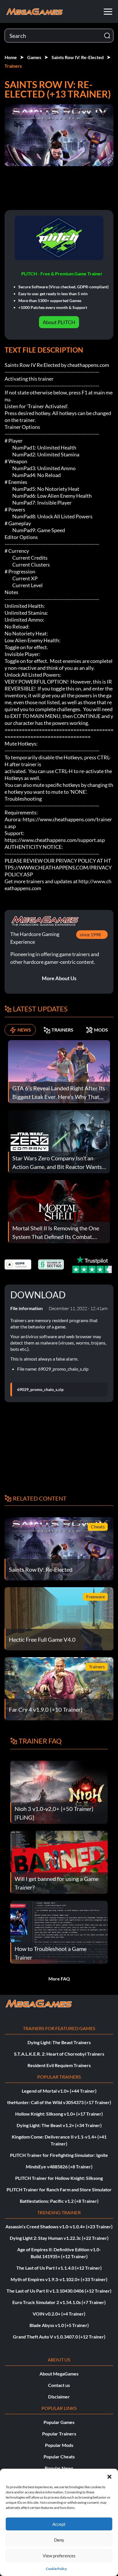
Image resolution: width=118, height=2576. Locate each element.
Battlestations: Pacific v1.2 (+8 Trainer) (59, 2201)
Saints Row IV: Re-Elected (78, 57)
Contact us (59, 2385)
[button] (109, 2476)
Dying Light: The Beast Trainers (59, 2042)
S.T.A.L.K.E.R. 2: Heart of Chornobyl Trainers (59, 2054)
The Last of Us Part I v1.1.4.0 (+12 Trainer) (59, 2268)
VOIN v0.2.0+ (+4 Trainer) (59, 2314)
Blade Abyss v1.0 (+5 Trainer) (59, 2325)
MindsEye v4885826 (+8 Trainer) (59, 2167)
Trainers (13, 66)
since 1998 (90, 934)
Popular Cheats (59, 2457)
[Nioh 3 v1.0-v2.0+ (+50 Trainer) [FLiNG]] (59, 1792)
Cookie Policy (56, 2569)
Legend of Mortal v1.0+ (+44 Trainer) (59, 2091)
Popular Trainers (59, 2434)
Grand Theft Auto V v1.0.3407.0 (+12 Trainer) (59, 2337)
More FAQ (59, 1979)
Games (34, 57)
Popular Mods (59, 2445)
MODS (101, 1030)
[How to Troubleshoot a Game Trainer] (59, 1932)
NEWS (24, 1030)
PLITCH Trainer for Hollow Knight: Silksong (59, 2178)
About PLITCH (59, 322)
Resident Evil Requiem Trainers (59, 2065)
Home (11, 57)
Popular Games (59, 2422)
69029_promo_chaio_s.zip (40, 1390)
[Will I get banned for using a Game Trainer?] (59, 1862)
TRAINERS (62, 1030)
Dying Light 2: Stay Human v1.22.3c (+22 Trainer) (59, 2238)
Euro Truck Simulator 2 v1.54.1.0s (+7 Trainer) (59, 2302)
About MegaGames (59, 2374)
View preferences (59, 2556)
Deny (59, 2540)
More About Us (59, 978)
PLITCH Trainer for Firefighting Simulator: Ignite (59, 2155)
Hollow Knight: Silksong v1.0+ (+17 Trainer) (59, 2114)
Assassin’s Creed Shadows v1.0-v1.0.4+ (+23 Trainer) (59, 2226)
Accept (59, 2524)
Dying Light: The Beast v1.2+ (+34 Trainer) (59, 2125)
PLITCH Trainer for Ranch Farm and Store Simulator (59, 2189)
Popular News (59, 2468)
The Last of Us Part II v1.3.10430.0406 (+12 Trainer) (59, 2291)
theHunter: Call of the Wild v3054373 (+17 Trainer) (59, 2102)
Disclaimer (59, 2397)
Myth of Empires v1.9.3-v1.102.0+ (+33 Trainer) (59, 2279)
